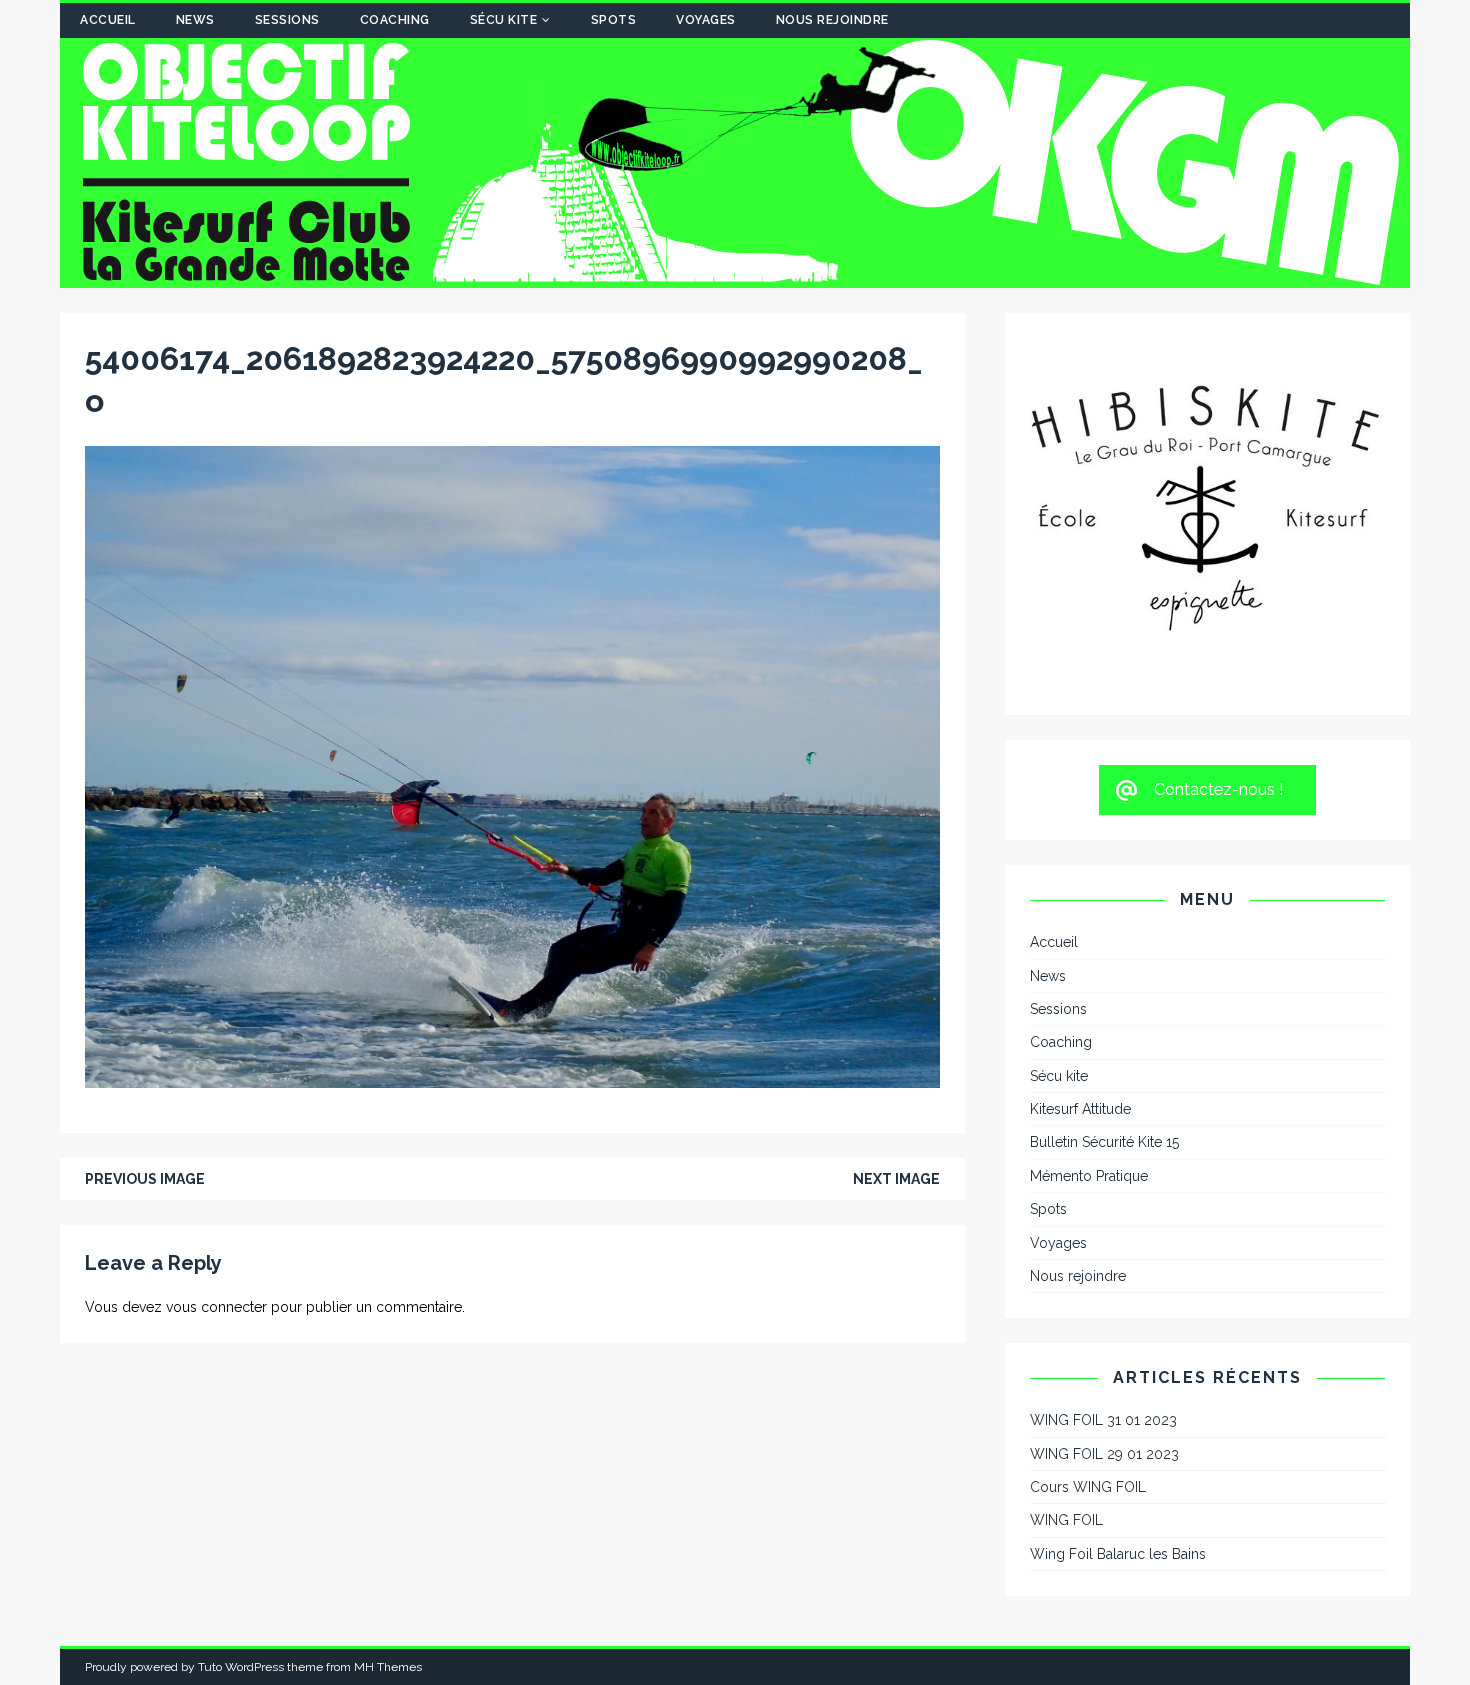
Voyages (706, 20)
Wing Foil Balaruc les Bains (1118, 1314)
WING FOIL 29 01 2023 (1104, 1214)
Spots (614, 20)
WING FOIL (1066, 1281)
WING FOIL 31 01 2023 (1103, 1180)
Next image (896, 1179)
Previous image (145, 1179)
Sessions (287, 20)
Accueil (108, 20)
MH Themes (388, 1427)
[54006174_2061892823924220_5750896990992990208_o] (512, 1076)
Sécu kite (504, 20)
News (195, 20)
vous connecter (216, 1307)
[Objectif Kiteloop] (735, 277)
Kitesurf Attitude (1080, 869)
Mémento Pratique (1089, 936)
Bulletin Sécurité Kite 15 (1104, 903)
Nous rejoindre (832, 20)
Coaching (395, 20)
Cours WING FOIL (1088, 1247)
